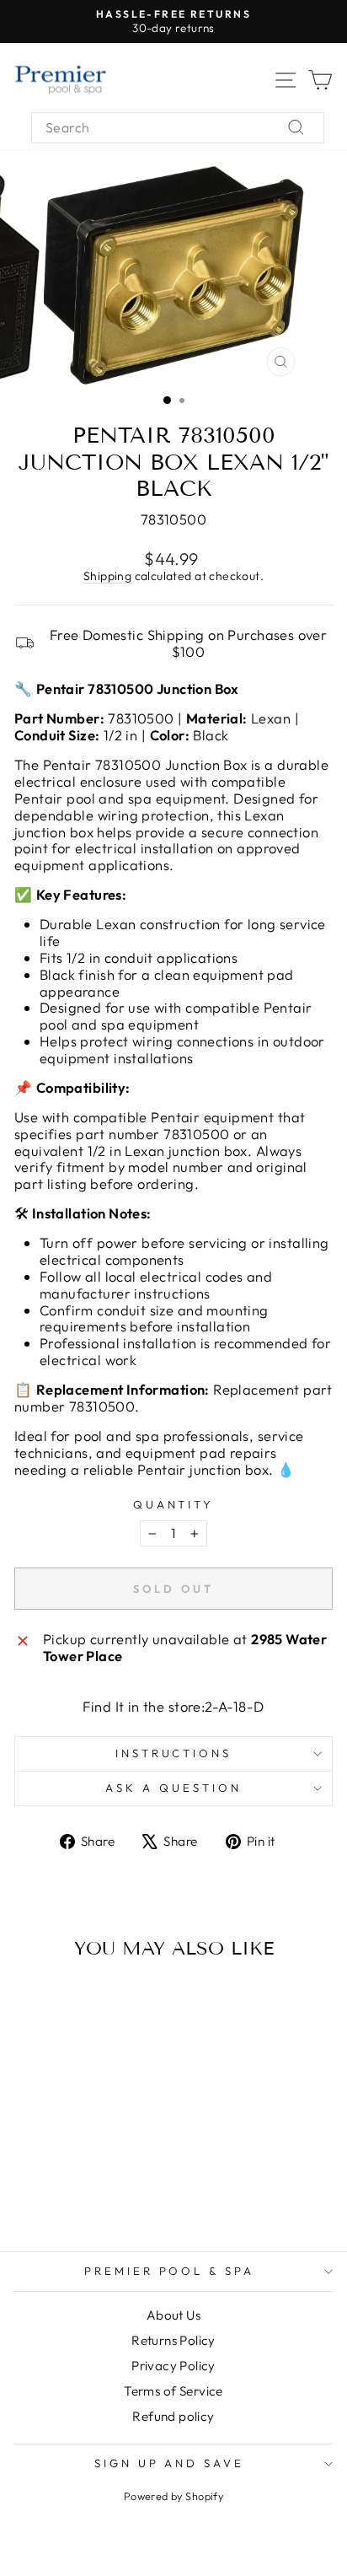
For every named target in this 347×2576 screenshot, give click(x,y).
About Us (173, 2315)
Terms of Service (173, 2391)
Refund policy (173, 2416)
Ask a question (173, 1788)
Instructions (174, 1753)
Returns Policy (173, 2340)
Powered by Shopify (173, 2496)
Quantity (174, 1505)
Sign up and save (170, 2463)
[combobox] (178, 128)
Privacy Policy (173, 2366)
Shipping (107, 576)
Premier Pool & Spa (170, 2271)
